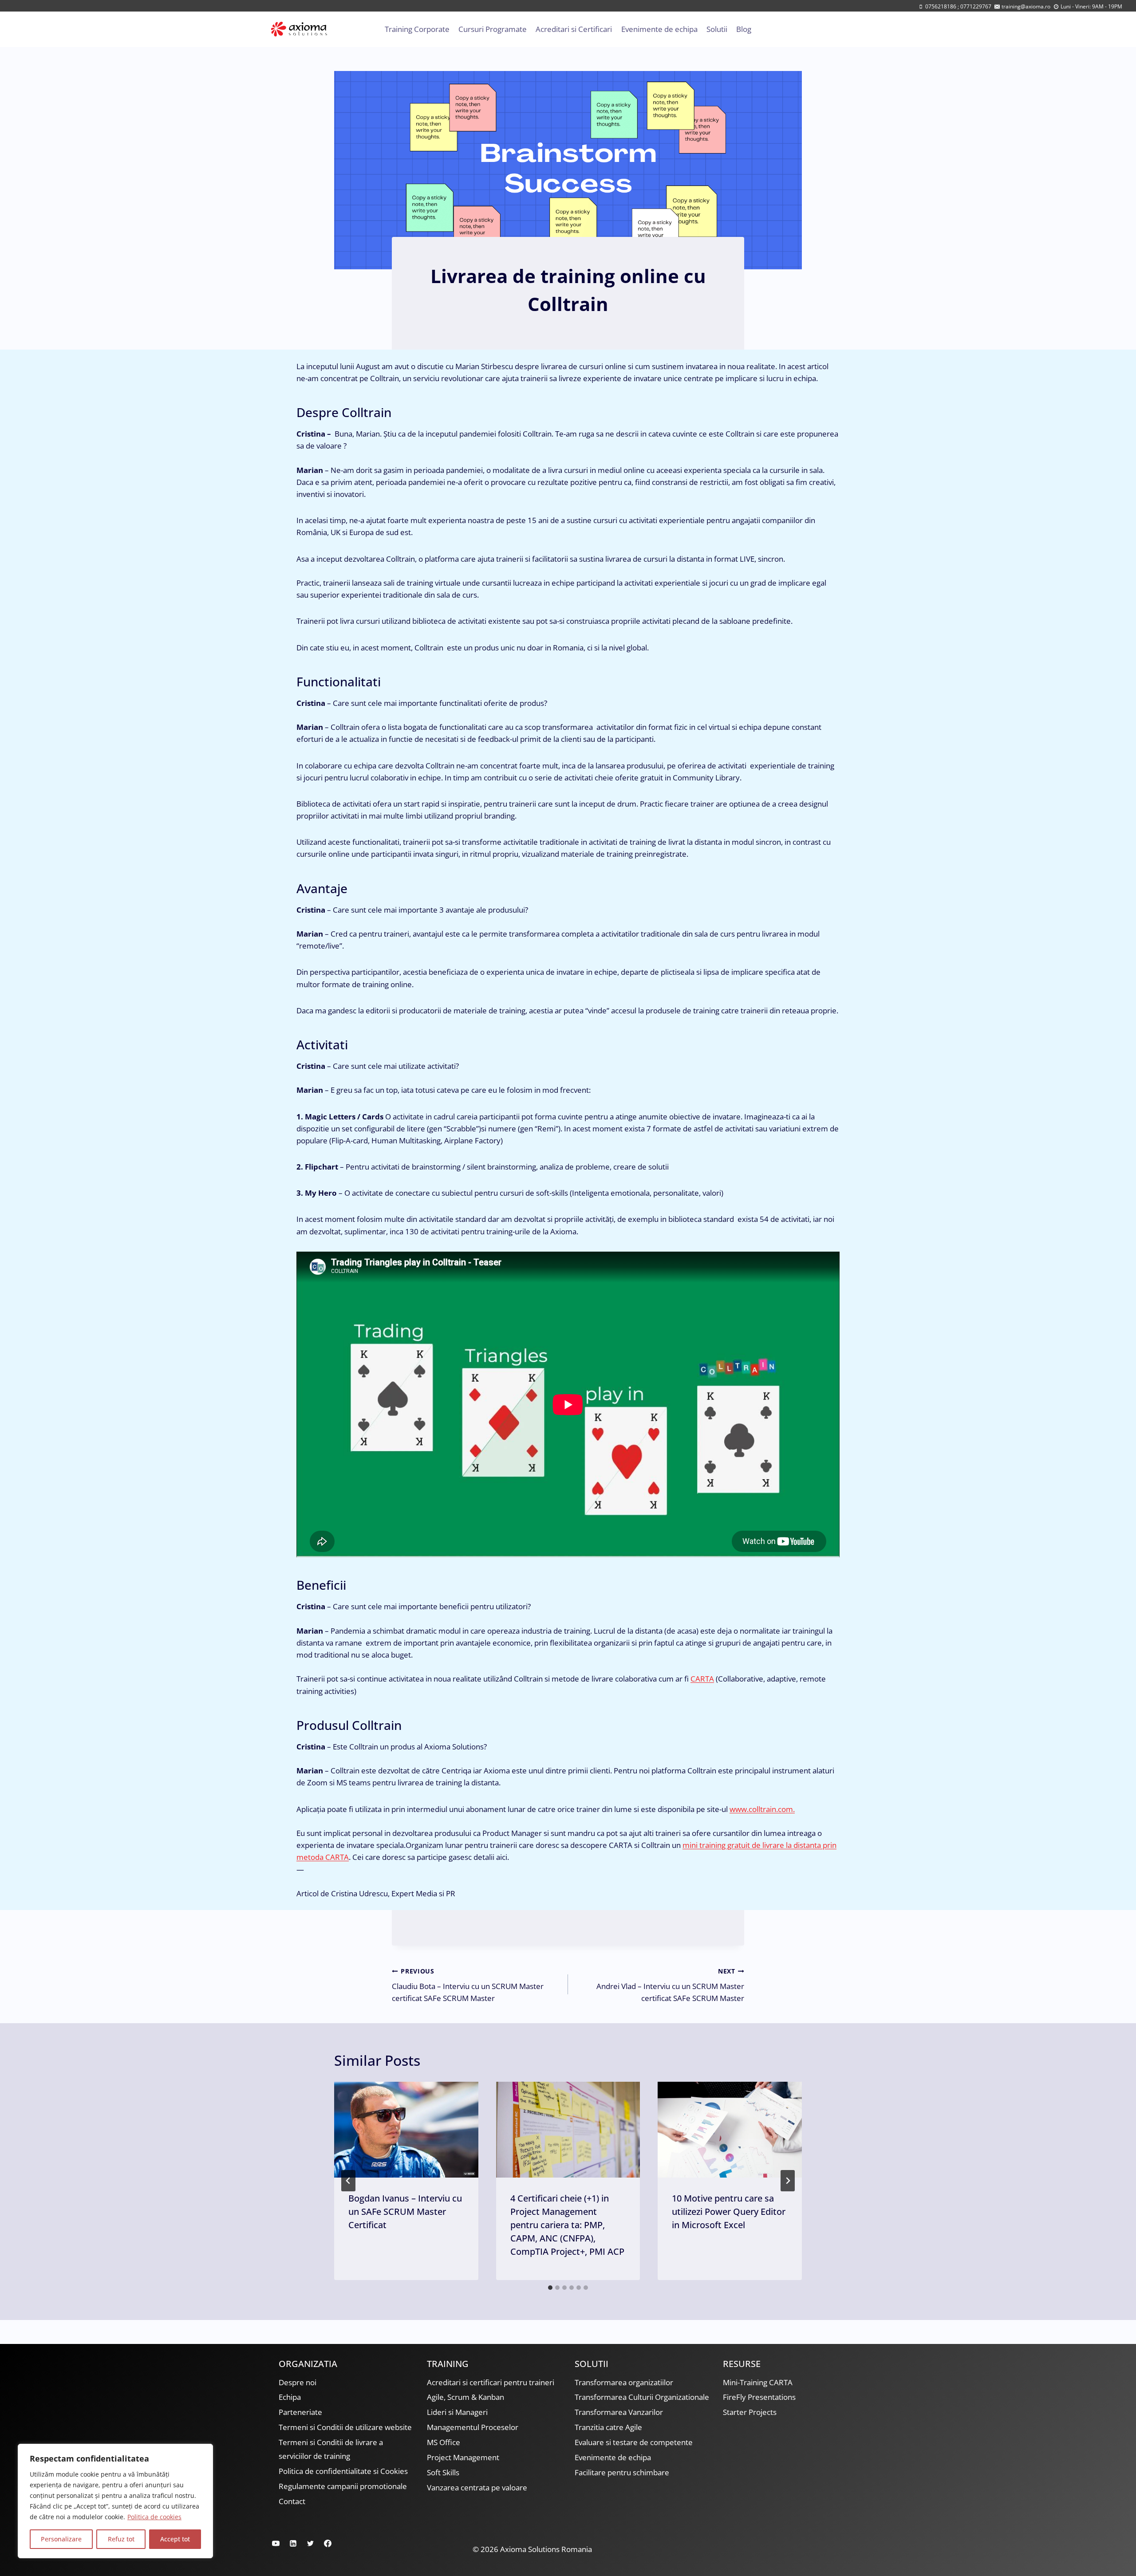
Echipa (290, 2397)
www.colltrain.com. (762, 1809)
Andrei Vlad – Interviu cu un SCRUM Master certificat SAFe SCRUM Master (670, 1985)
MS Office (444, 2442)
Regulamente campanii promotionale (343, 2486)
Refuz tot (121, 2539)
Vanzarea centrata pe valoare (477, 2487)
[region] (115, 2501)
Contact (292, 2501)
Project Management (463, 2457)
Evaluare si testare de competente (634, 2442)
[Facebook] (327, 2543)
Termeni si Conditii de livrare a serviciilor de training (331, 2449)
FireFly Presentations (759, 2397)
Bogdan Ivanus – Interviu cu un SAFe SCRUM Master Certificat (405, 2212)
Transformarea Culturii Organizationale (642, 2397)
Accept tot (175, 2539)
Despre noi (298, 2382)
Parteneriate (300, 2412)
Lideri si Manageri (457, 2412)
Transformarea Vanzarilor (619, 2412)
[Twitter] (310, 2543)
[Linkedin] (293, 2543)
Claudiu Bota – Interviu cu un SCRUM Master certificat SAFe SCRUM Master (468, 1985)
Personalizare (61, 2539)
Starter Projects (750, 2412)
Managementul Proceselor (473, 2427)
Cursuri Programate (493, 29)
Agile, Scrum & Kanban (465, 2397)
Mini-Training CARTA (758, 2382)
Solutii (717, 29)
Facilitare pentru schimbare (622, 2472)
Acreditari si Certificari (574, 29)
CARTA (702, 1679)
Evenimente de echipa (659, 29)
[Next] (788, 2181)
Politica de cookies (154, 2517)
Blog (744, 29)
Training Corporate (417, 29)
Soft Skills (443, 2472)
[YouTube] (276, 2543)
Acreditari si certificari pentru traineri (491, 2382)
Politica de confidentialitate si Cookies (343, 2471)
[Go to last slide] (348, 2181)
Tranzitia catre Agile (608, 2427)
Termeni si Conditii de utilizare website (345, 2427)
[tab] (550, 2288)
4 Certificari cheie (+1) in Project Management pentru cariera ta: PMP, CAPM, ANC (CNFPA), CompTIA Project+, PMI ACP (567, 2225)
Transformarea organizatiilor (624, 2382)
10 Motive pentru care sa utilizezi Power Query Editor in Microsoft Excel (729, 2212)
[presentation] (406, 2130)
